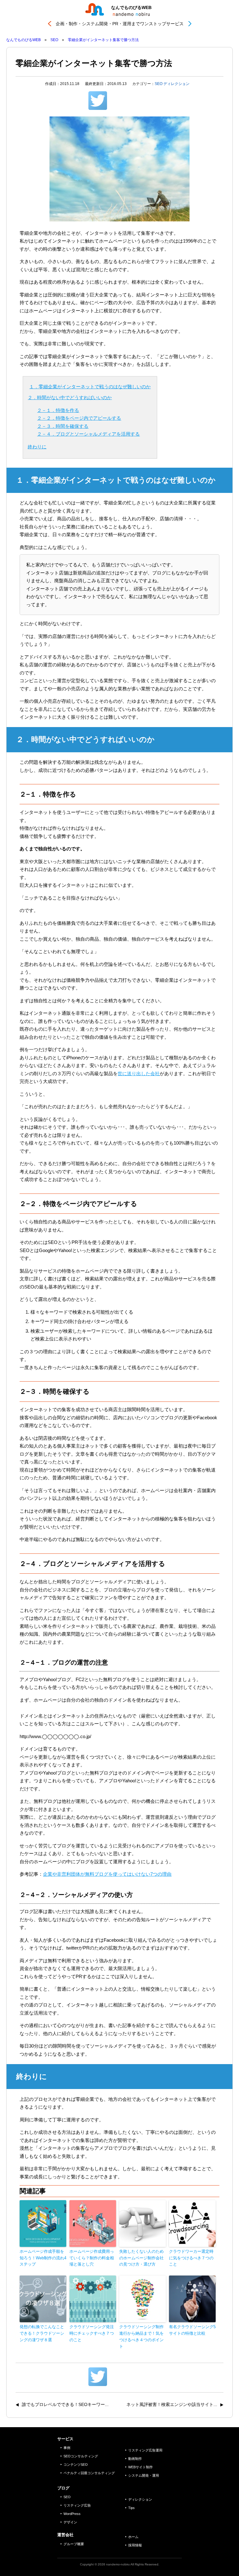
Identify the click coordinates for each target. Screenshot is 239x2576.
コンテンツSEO (76, 2465)
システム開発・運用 (144, 2475)
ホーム (133, 2537)
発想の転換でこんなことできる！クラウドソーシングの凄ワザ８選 (42, 2333)
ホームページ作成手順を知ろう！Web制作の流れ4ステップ (43, 2258)
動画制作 (135, 2459)
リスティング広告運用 (145, 2450)
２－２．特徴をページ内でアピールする (79, 418)
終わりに (37, 447)
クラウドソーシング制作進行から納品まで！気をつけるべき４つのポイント (141, 2336)
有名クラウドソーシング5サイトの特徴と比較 (192, 2330)
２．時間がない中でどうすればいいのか (70, 397)
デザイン (70, 2522)
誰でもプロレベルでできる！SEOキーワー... (65, 2404)
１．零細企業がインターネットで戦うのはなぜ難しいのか (90, 387)
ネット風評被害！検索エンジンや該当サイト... (172, 2404)
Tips (131, 2508)
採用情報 (135, 2545)
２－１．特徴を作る (58, 410)
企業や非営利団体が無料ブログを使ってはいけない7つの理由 (107, 1874)
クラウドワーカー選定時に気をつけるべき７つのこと (191, 2258)
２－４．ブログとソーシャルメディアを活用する (88, 434)
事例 (67, 2448)
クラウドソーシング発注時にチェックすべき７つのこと (92, 2333)
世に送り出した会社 (139, 1073)
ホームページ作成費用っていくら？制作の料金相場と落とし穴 (92, 2258)
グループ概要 (74, 2544)
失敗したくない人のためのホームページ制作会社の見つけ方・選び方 (141, 2258)
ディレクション (176, 84)
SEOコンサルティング (81, 2456)
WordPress (72, 2514)
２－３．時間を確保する (63, 426)
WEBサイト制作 (141, 2467)
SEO (159, 84)
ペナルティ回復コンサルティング (89, 2473)
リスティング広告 (77, 2505)
